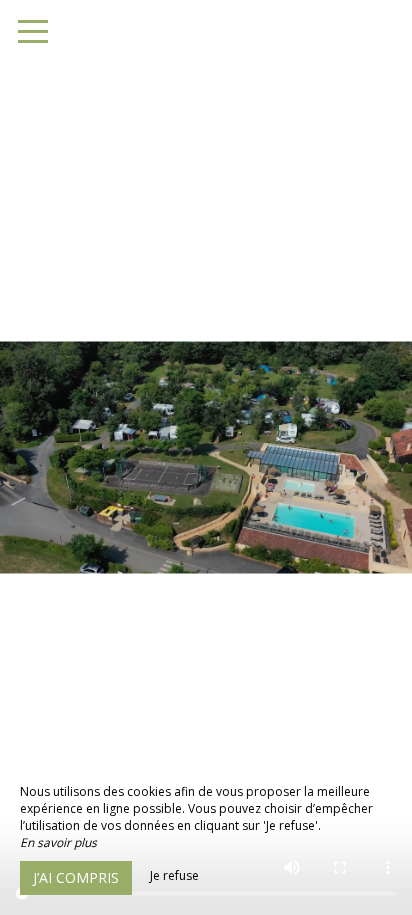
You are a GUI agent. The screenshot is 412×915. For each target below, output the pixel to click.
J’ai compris (76, 877)
